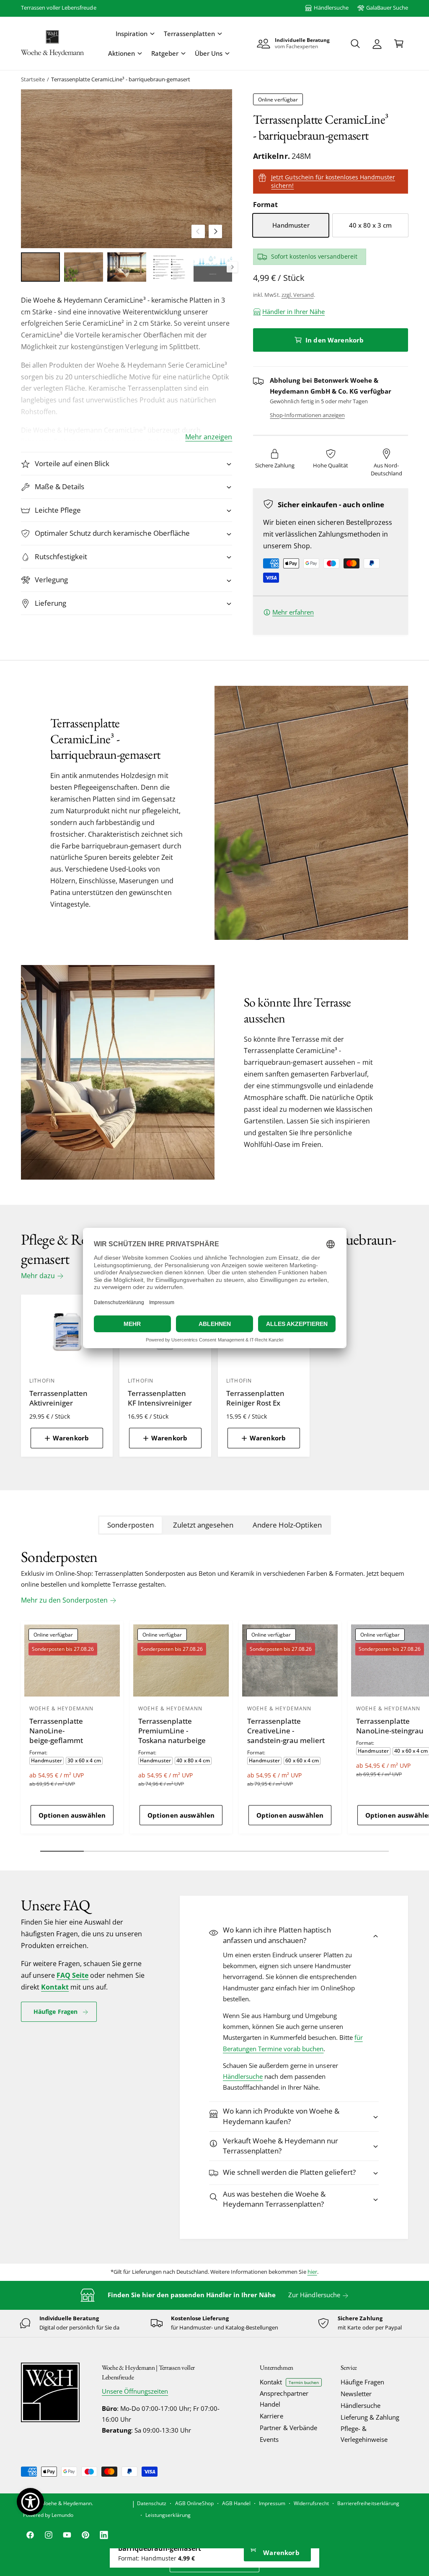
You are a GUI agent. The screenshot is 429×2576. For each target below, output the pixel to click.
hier (312, 2272)
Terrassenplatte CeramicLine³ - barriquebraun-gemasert (121, 79)
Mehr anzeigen (209, 437)
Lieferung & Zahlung (370, 2417)
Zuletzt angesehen (203, 1525)
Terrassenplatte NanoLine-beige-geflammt (56, 1731)
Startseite (33, 79)
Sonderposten (130, 1525)
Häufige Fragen (56, 2012)
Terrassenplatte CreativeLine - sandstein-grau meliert (286, 1731)
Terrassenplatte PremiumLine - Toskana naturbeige (172, 1731)
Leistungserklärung (168, 2515)
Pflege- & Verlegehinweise (364, 2434)
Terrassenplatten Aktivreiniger (58, 1398)
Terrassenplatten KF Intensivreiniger (160, 1398)
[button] (135, 34)
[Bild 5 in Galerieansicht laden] (213, 267)
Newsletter (356, 2394)
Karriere (271, 2416)
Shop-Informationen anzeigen (307, 415)
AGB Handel (236, 2503)
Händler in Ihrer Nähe (293, 312)
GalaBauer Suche (387, 8)
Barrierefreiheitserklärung (368, 2503)
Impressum (272, 2503)
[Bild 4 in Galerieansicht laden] (170, 267)
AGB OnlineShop (194, 2503)
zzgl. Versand (298, 295)
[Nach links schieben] (198, 231)
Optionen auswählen (72, 1815)
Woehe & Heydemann (66, 2503)
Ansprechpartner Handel (284, 2399)
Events (269, 2440)
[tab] (131, 1525)
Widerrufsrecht (311, 2503)
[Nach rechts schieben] (215, 231)
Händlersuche (331, 8)
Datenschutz (152, 2503)
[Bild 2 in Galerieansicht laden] (84, 267)
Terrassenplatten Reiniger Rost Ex (255, 1398)
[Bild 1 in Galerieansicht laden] (40, 267)
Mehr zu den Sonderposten (64, 1600)
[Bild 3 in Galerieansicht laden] (127, 267)
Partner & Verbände (288, 2428)
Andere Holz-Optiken (287, 1525)
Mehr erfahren (293, 612)
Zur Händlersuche (314, 2295)
